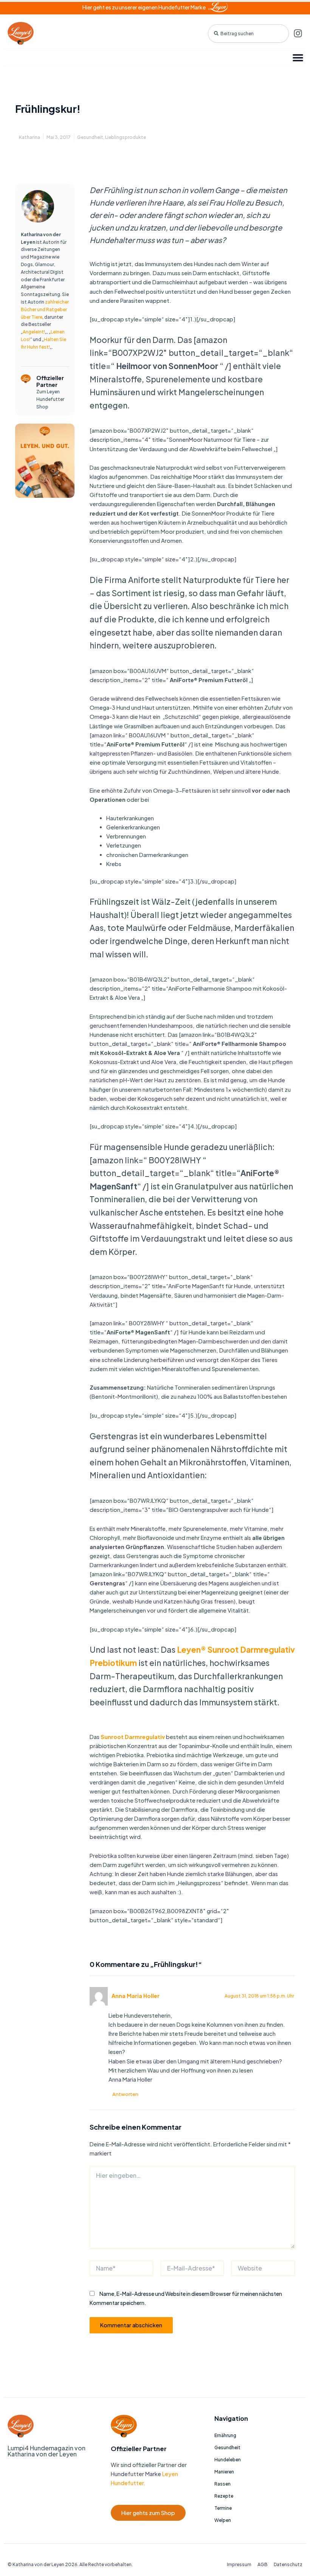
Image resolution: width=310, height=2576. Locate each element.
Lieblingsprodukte (126, 137)
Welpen (223, 2520)
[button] (298, 57)
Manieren (224, 2472)
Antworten (125, 2094)
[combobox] (248, 34)
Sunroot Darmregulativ (133, 1737)
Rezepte (224, 2496)
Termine (223, 2508)
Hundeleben (228, 2460)
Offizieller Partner (50, 381)
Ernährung (225, 2435)
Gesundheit (90, 137)
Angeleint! (34, 332)
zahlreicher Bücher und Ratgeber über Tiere (45, 309)
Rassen (222, 2484)
